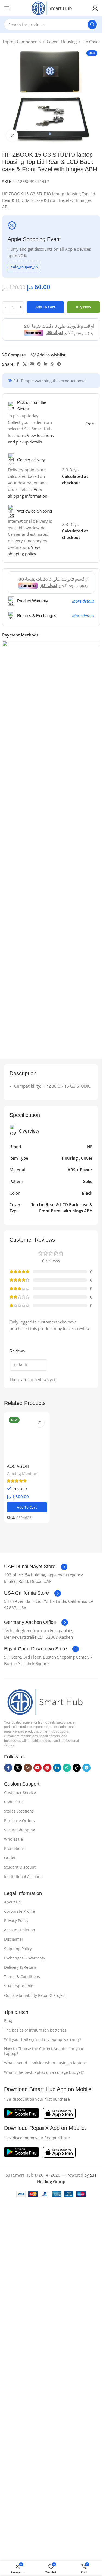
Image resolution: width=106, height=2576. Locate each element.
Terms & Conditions (22, 1977)
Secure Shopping (20, 1830)
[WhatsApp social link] (52, 364)
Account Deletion (20, 1930)
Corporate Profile (19, 1911)
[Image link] (44, 1701)
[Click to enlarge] (12, 136)
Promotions (14, 1848)
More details (83, 601)
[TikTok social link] (77, 1768)
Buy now (83, 307)
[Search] (92, 25)
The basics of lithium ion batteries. (36, 2030)
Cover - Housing (62, 42)
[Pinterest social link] (39, 364)
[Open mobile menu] (7, 8)
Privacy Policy (16, 1921)
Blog (8, 2020)
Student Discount (20, 1867)
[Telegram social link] (59, 364)
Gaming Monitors (23, 1474)
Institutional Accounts (24, 1877)
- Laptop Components (21, 42)
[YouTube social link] (38, 1768)
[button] (27, 1507)
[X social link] (25, 364)
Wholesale (13, 1839)
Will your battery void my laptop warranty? (43, 2039)
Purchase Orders (19, 1821)
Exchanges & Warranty (25, 1958)
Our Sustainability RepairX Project (35, 1995)
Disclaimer (14, 1939)
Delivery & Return (20, 1967)
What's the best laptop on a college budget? (44, 2072)
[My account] (95, 8)
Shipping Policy (18, 1949)
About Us (12, 1902)
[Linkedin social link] (46, 364)
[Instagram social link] (28, 1768)
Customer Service (20, 1792)
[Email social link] (32, 364)
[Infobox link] (36, 1567)
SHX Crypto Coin (19, 1986)
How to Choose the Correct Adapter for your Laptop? (44, 2051)
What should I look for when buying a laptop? (45, 2063)
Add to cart (45, 307)
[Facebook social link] (18, 364)
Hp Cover (91, 42)
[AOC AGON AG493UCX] (27, 1438)
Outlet (10, 1858)
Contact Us (14, 1802)
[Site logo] (51, 8)
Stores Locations (19, 1811)
